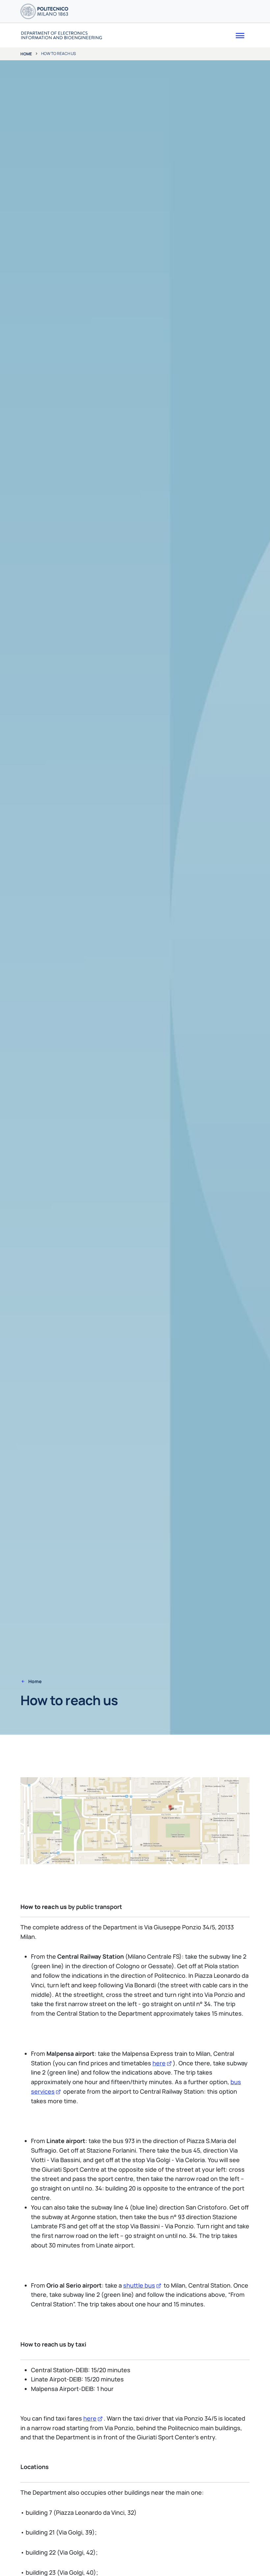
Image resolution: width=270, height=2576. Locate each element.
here (159, 2063)
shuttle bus (139, 2285)
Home (26, 54)
